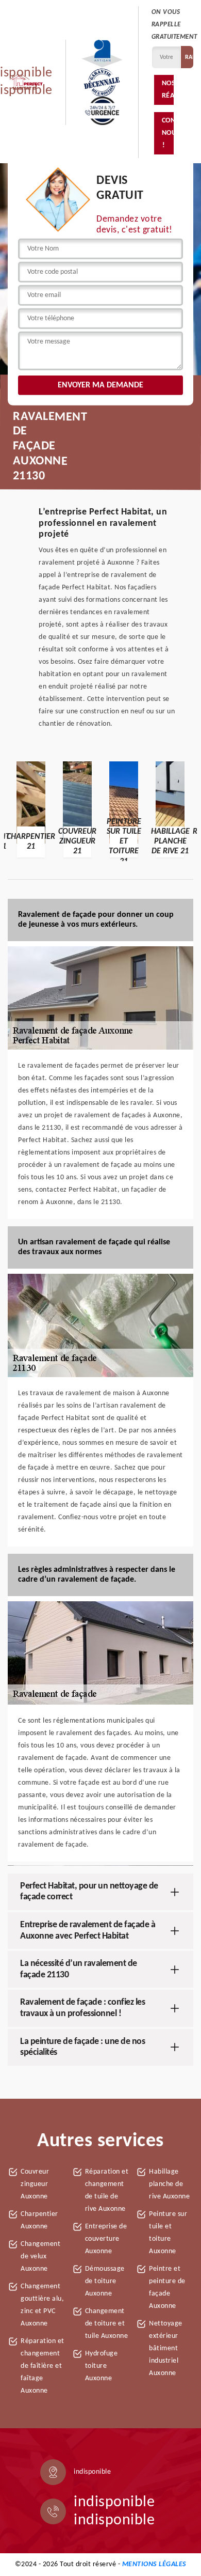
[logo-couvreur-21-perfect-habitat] (26, 82)
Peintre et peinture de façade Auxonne (167, 2288)
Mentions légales (154, 2564)
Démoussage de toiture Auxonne (105, 2281)
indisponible (114, 2502)
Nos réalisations (168, 90)
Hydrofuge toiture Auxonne (102, 2366)
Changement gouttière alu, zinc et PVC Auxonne (42, 2305)
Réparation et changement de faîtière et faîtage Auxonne (43, 2366)
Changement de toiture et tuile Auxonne (107, 2324)
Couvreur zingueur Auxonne (35, 2184)
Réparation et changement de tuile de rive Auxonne (107, 2190)
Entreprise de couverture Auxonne (106, 2239)
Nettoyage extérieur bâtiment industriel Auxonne (166, 2348)
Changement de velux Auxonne (40, 2257)
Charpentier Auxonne (39, 2220)
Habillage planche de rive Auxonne (169, 2184)
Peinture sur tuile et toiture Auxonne (168, 2233)
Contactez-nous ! (168, 133)
